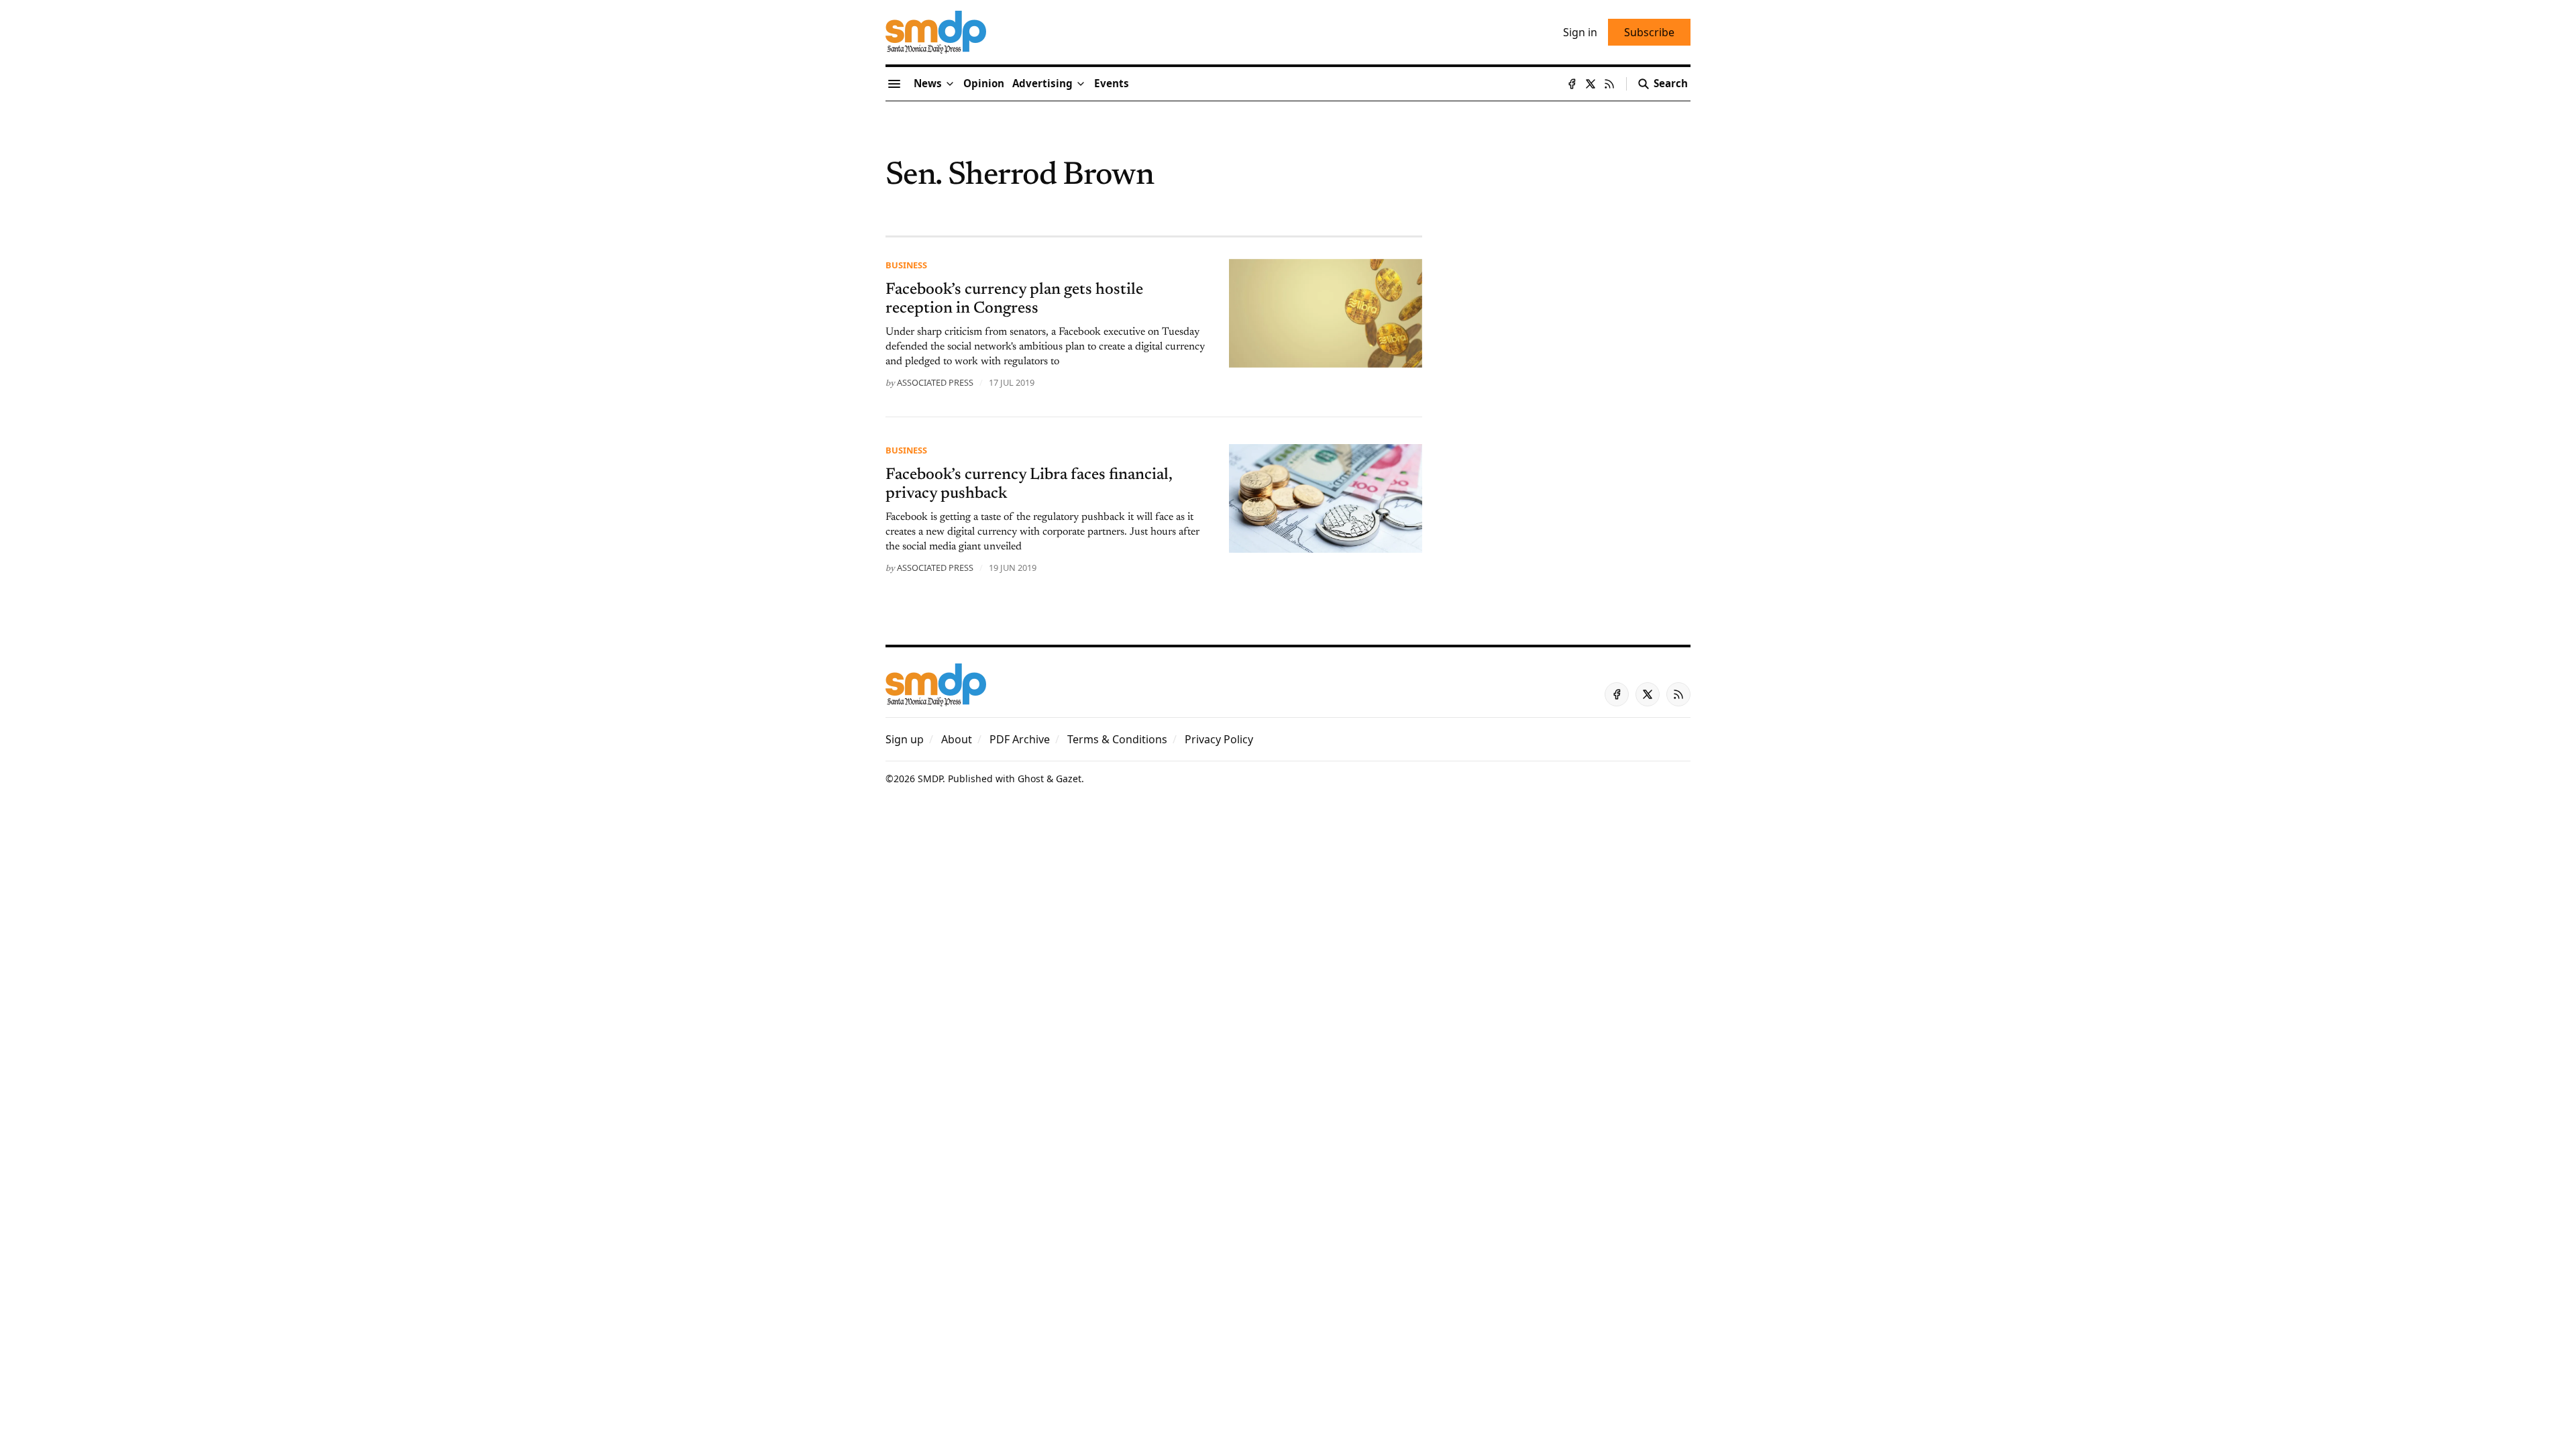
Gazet (1069, 779)
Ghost (1031, 779)
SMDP (930, 779)
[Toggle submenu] (950, 84)
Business (906, 265)
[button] (1042, 84)
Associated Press (935, 382)
